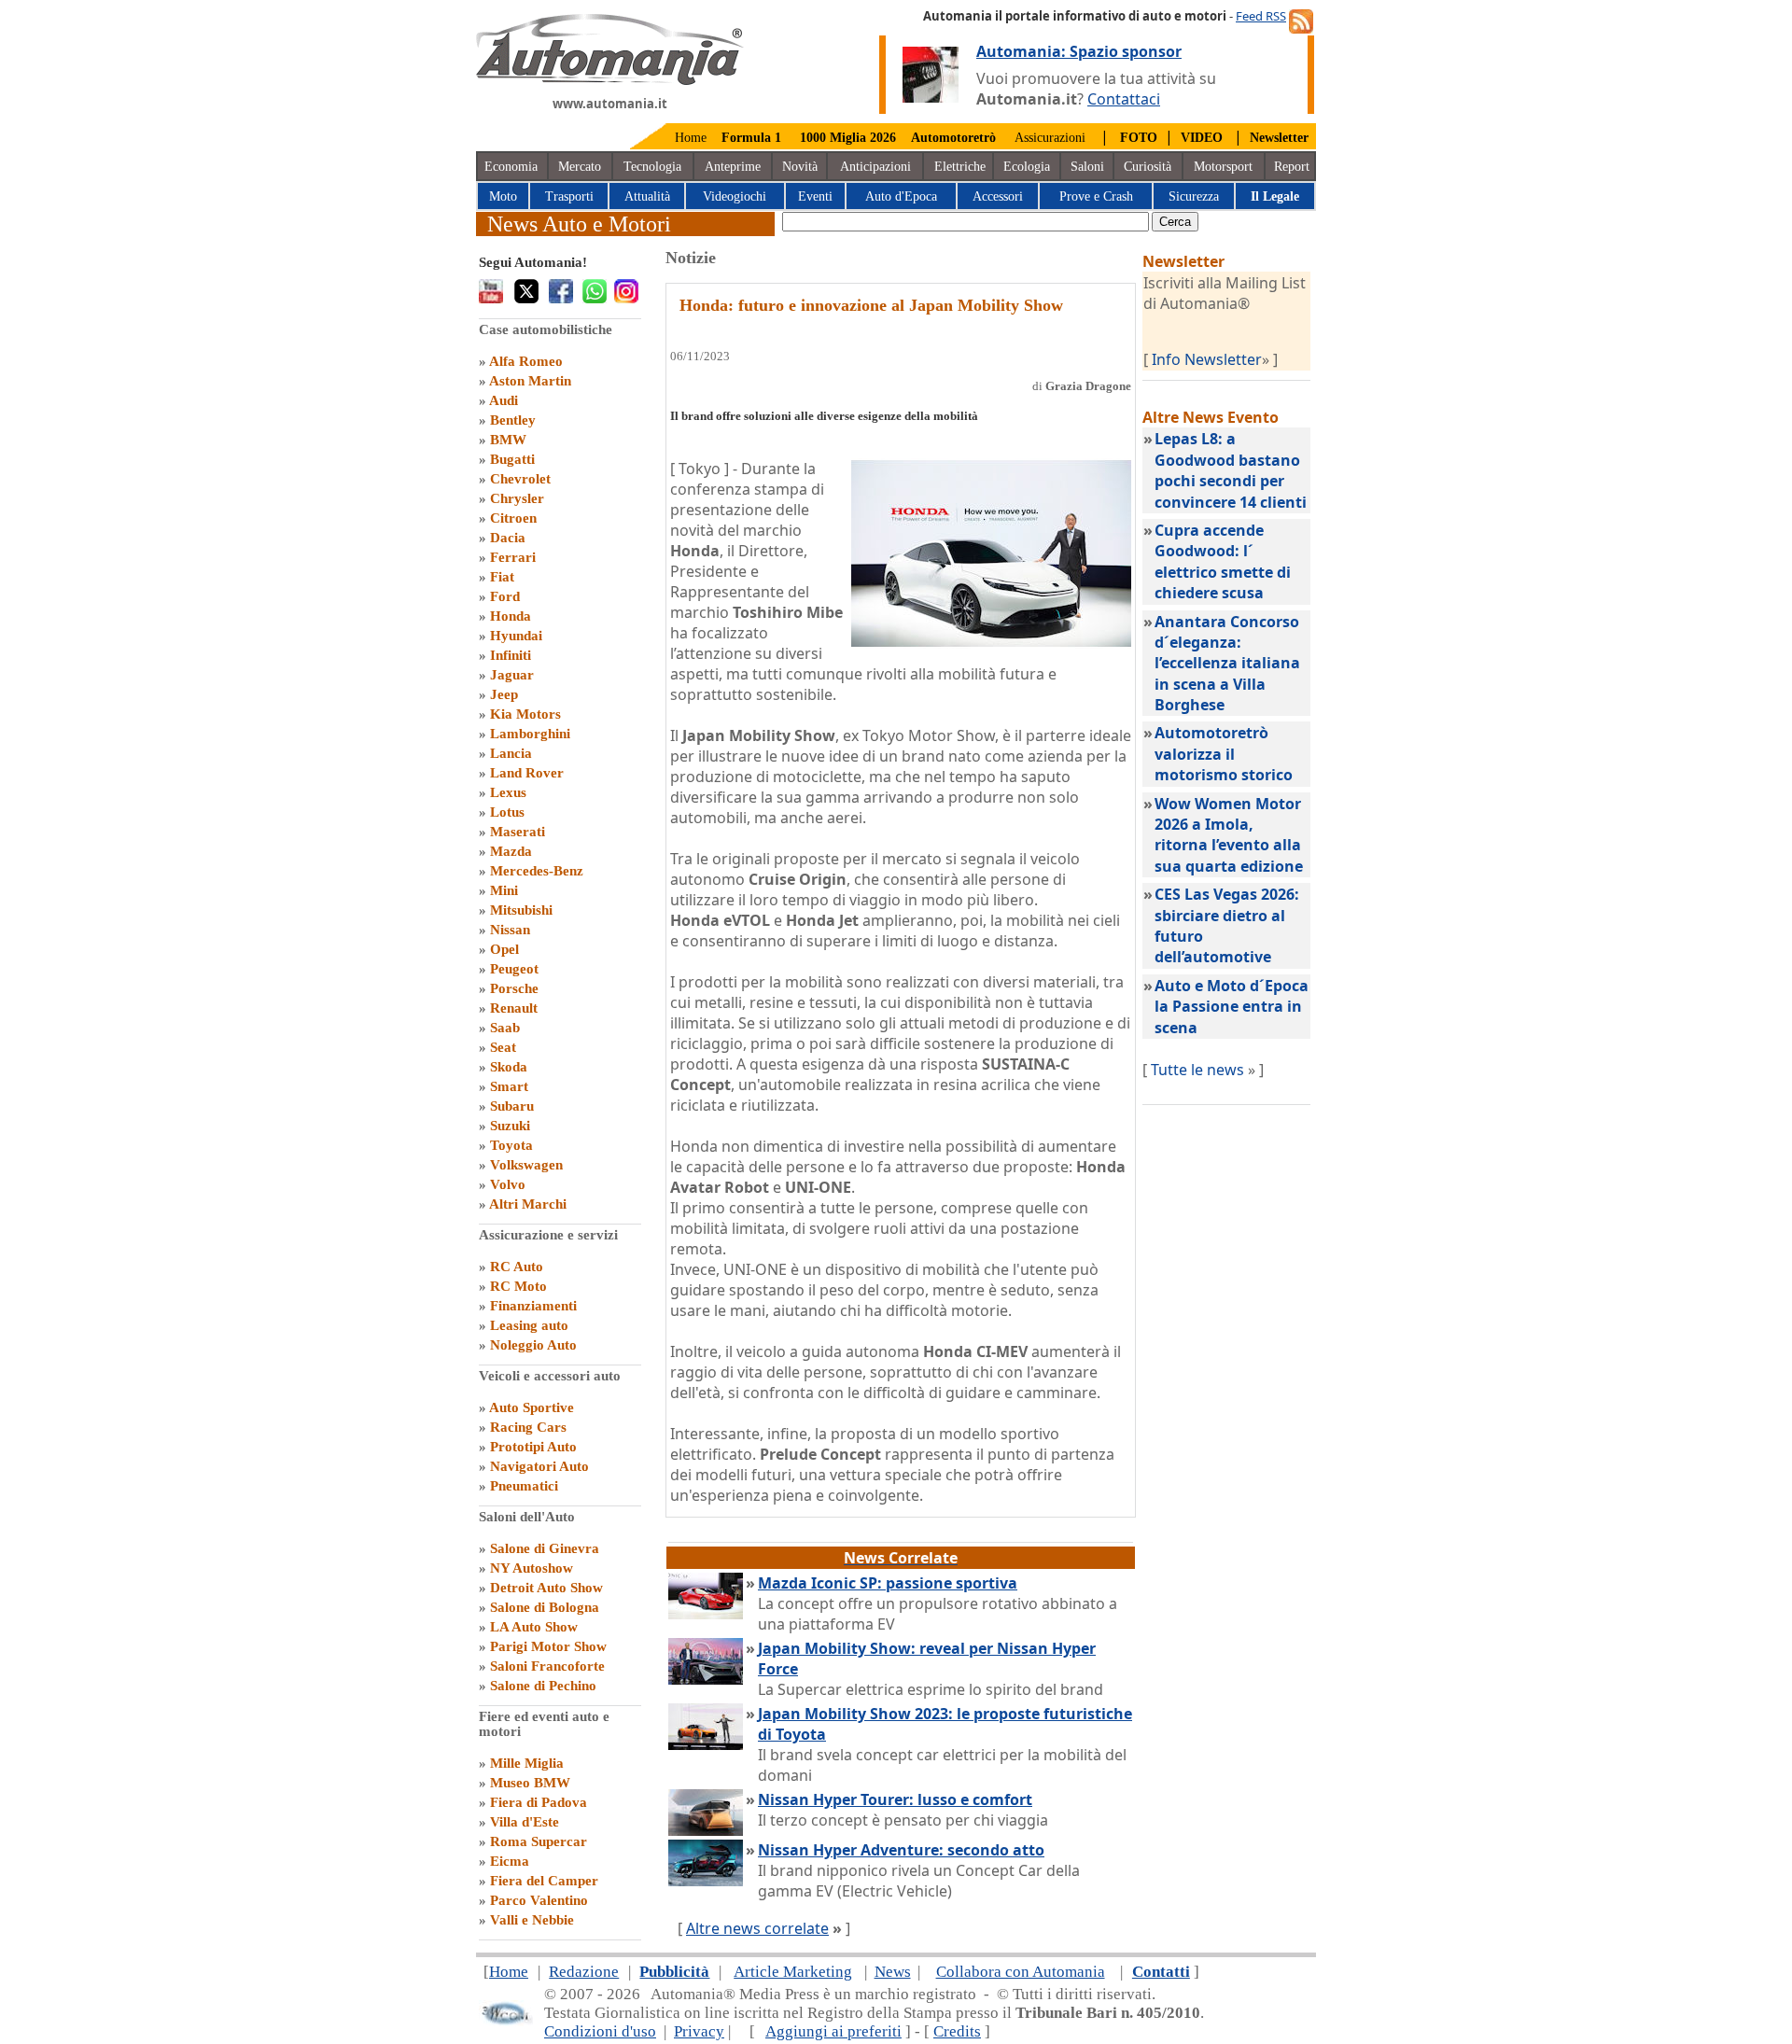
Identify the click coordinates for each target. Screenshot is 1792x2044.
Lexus (508, 792)
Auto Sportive (532, 1407)
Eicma (510, 1861)
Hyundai (516, 636)
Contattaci (1124, 99)
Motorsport (1223, 167)
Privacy (699, 2031)
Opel (504, 949)
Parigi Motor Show (548, 1646)
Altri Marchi (528, 1204)
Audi (504, 400)
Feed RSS (1261, 16)
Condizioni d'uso (600, 2031)
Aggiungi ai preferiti (833, 2031)
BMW (508, 440)
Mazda (511, 851)
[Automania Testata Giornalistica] (610, 80)
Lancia (511, 753)
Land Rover (527, 773)
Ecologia (1027, 167)
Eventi (815, 196)
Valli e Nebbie (532, 1920)
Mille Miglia (527, 1763)
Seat (503, 1047)
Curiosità (1148, 167)
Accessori (998, 196)
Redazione (584, 1972)
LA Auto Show (534, 1627)
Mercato (580, 167)
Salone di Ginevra (545, 1548)
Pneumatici (524, 1486)
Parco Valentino (539, 1900)
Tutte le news (1197, 1070)
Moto (503, 196)
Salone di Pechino (543, 1686)
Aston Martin (530, 381)
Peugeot (514, 969)
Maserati (518, 832)
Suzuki (510, 1126)
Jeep (504, 694)
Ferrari (513, 557)
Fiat (502, 577)
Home (691, 138)
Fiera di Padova (539, 1802)
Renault (514, 1008)
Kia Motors (525, 714)
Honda (511, 616)
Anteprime (733, 167)
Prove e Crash (1096, 196)
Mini (504, 890)
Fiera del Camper (544, 1881)
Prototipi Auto (533, 1447)
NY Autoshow (532, 1568)
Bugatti (512, 459)
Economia (511, 167)
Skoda (509, 1067)
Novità (800, 167)
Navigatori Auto (539, 1466)
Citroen (513, 518)
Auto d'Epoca (901, 196)
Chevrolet (520, 479)
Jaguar (512, 675)
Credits (957, 2031)
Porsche (514, 988)
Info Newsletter (1207, 359)
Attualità (647, 196)
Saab (505, 1028)
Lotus (507, 812)
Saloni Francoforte (547, 1666)
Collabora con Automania (1021, 1972)
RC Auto (517, 1267)
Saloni (1087, 167)
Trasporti (569, 196)
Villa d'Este (525, 1822)
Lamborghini (530, 734)
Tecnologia (652, 167)
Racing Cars (528, 1427)
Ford (505, 596)
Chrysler (517, 498)
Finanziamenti (533, 1306)
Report (1292, 167)
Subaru (512, 1106)
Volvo (508, 1184)
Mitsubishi (521, 910)
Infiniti (511, 655)
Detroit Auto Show (546, 1588)
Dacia (508, 538)
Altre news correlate (757, 1928)
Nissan (510, 930)
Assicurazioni (1050, 138)
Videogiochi (735, 196)
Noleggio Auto (533, 1345)
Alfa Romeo (526, 361)
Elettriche (960, 167)
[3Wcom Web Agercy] (506, 2021)
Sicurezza (1194, 196)
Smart (509, 1086)
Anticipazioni (875, 167)
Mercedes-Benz (537, 871)
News (893, 1972)
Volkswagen (526, 1165)
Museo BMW (530, 1783)
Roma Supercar (539, 1841)
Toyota (511, 1145)
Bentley (513, 420)
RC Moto (518, 1286)
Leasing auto (529, 1325)
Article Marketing (793, 1972)
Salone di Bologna (545, 1607)
